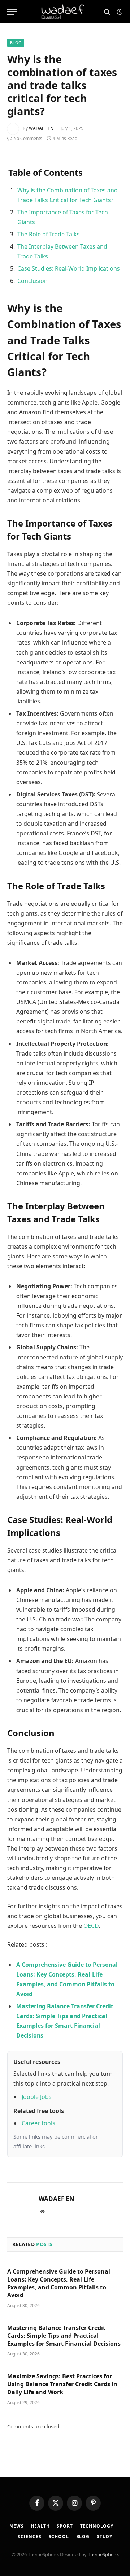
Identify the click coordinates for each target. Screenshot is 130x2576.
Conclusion (32, 281)
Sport (65, 2526)
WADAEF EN (41, 128)
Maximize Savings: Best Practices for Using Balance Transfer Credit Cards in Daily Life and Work (62, 2384)
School (59, 2536)
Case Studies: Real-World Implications (69, 268)
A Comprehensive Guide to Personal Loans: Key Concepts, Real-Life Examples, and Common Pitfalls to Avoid (59, 2283)
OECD (91, 1926)
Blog (16, 42)
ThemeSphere (103, 2554)
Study (105, 2536)
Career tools (38, 2123)
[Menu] (12, 12)
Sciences (30, 2536)
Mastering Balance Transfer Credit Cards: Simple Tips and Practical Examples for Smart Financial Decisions (64, 2336)
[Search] (107, 12)
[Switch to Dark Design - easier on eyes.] (119, 12)
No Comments (28, 138)
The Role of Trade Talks (49, 234)
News (16, 2526)
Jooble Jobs (37, 2097)
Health (40, 2526)
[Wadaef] (65, 12)
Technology (97, 2526)
